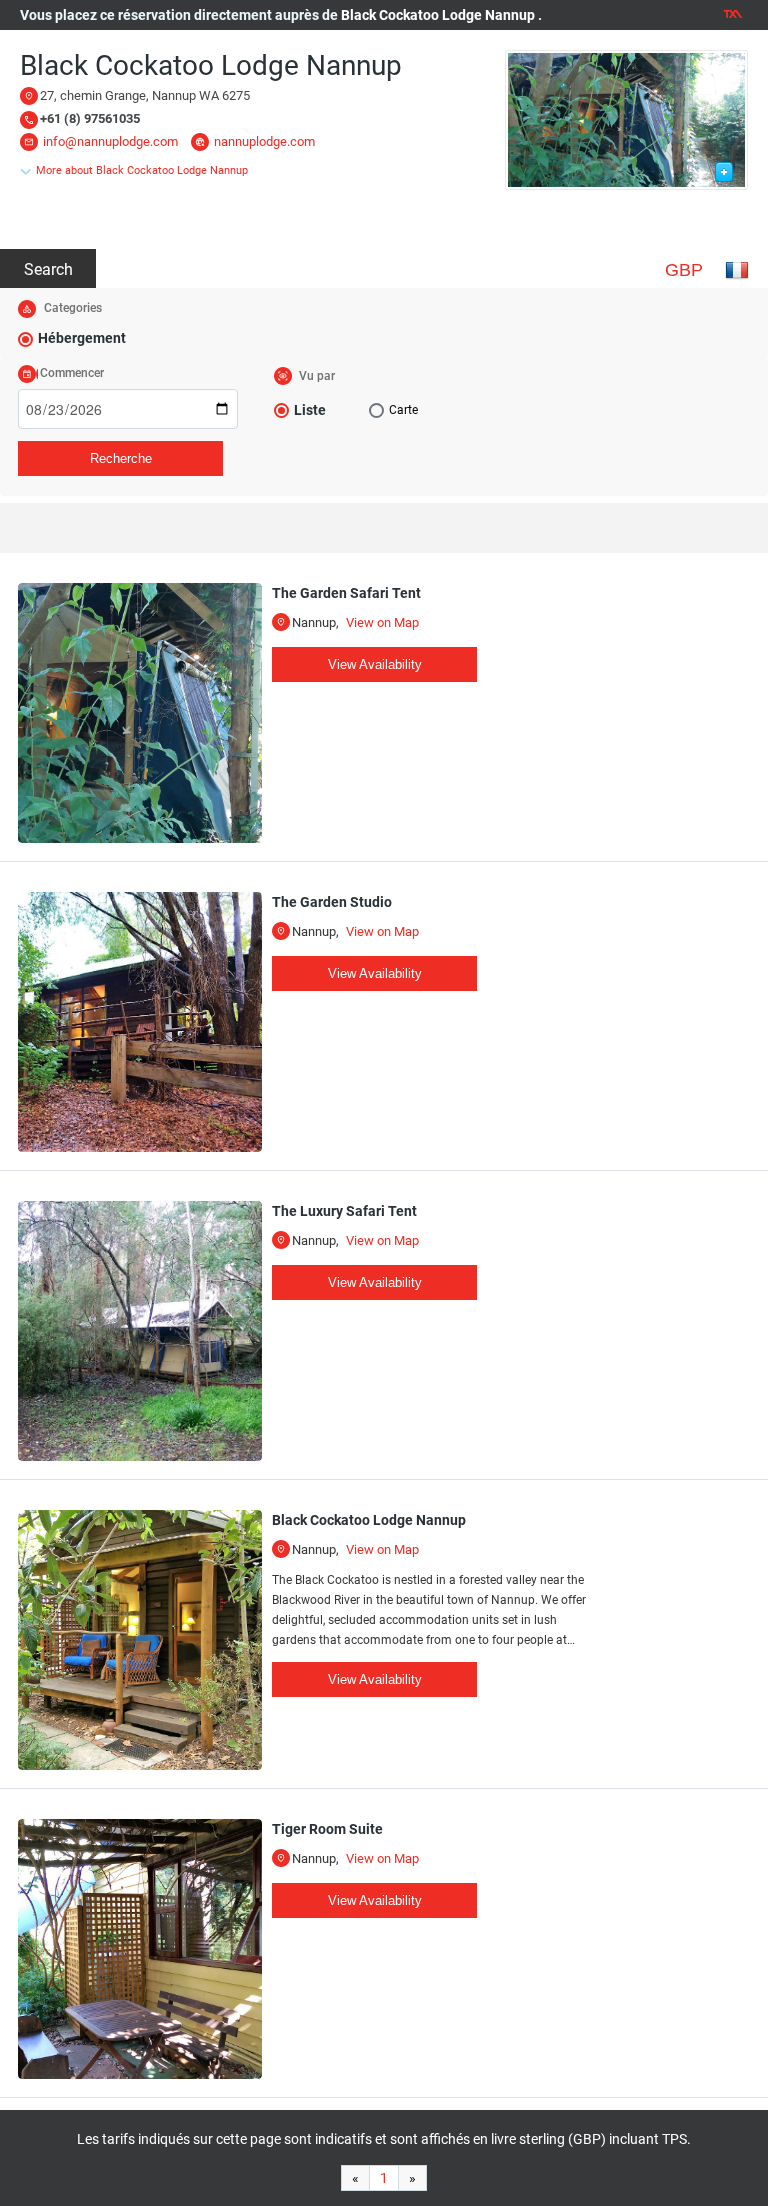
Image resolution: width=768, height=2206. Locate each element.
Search (48, 269)
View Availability (375, 664)
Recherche (121, 458)
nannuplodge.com (264, 141)
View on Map (382, 622)
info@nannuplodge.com (110, 141)
